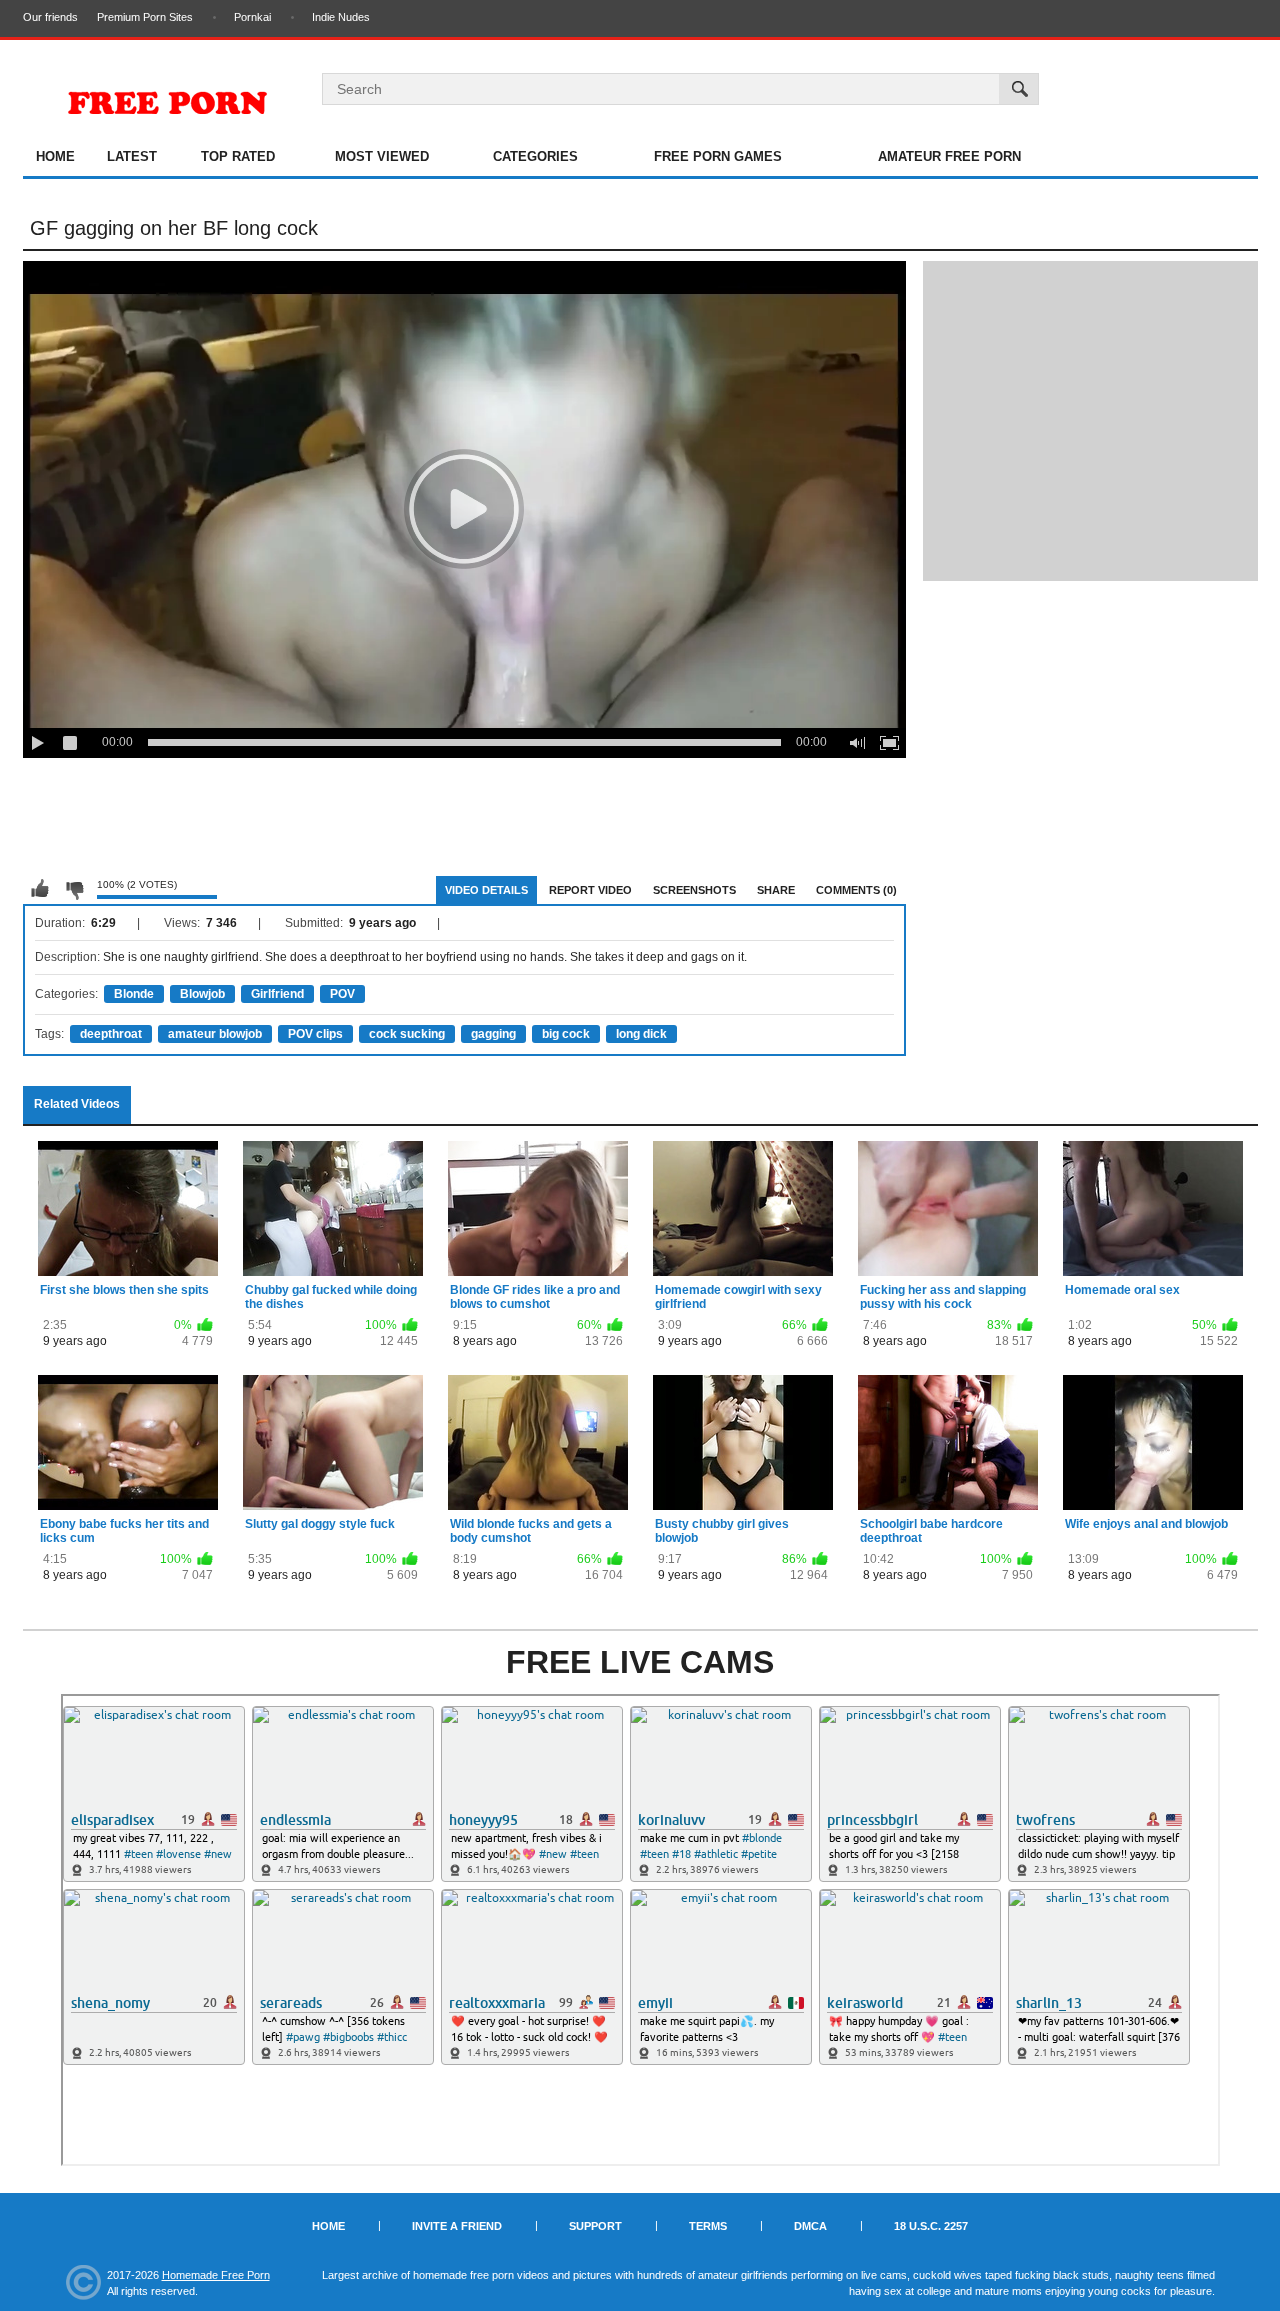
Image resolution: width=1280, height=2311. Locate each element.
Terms (708, 2226)
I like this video (40, 889)
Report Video (590, 890)
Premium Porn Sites (145, 17)
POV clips (315, 1034)
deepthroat (111, 1034)
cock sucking (407, 1034)
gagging (493, 1034)
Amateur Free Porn (949, 156)
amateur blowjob (215, 1034)
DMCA (810, 2226)
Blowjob (202, 994)
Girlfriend (277, 994)
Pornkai (252, 17)
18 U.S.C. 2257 (931, 2226)
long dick (641, 1034)
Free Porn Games (718, 156)
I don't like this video (74, 889)
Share (776, 890)
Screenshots (694, 890)
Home (55, 156)
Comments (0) (856, 890)
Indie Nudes (341, 17)
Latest (132, 156)
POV (342, 994)
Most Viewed (382, 156)
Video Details (486, 890)
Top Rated (238, 156)
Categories (535, 156)
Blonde (134, 994)
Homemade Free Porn (216, 2275)
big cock (566, 1034)
